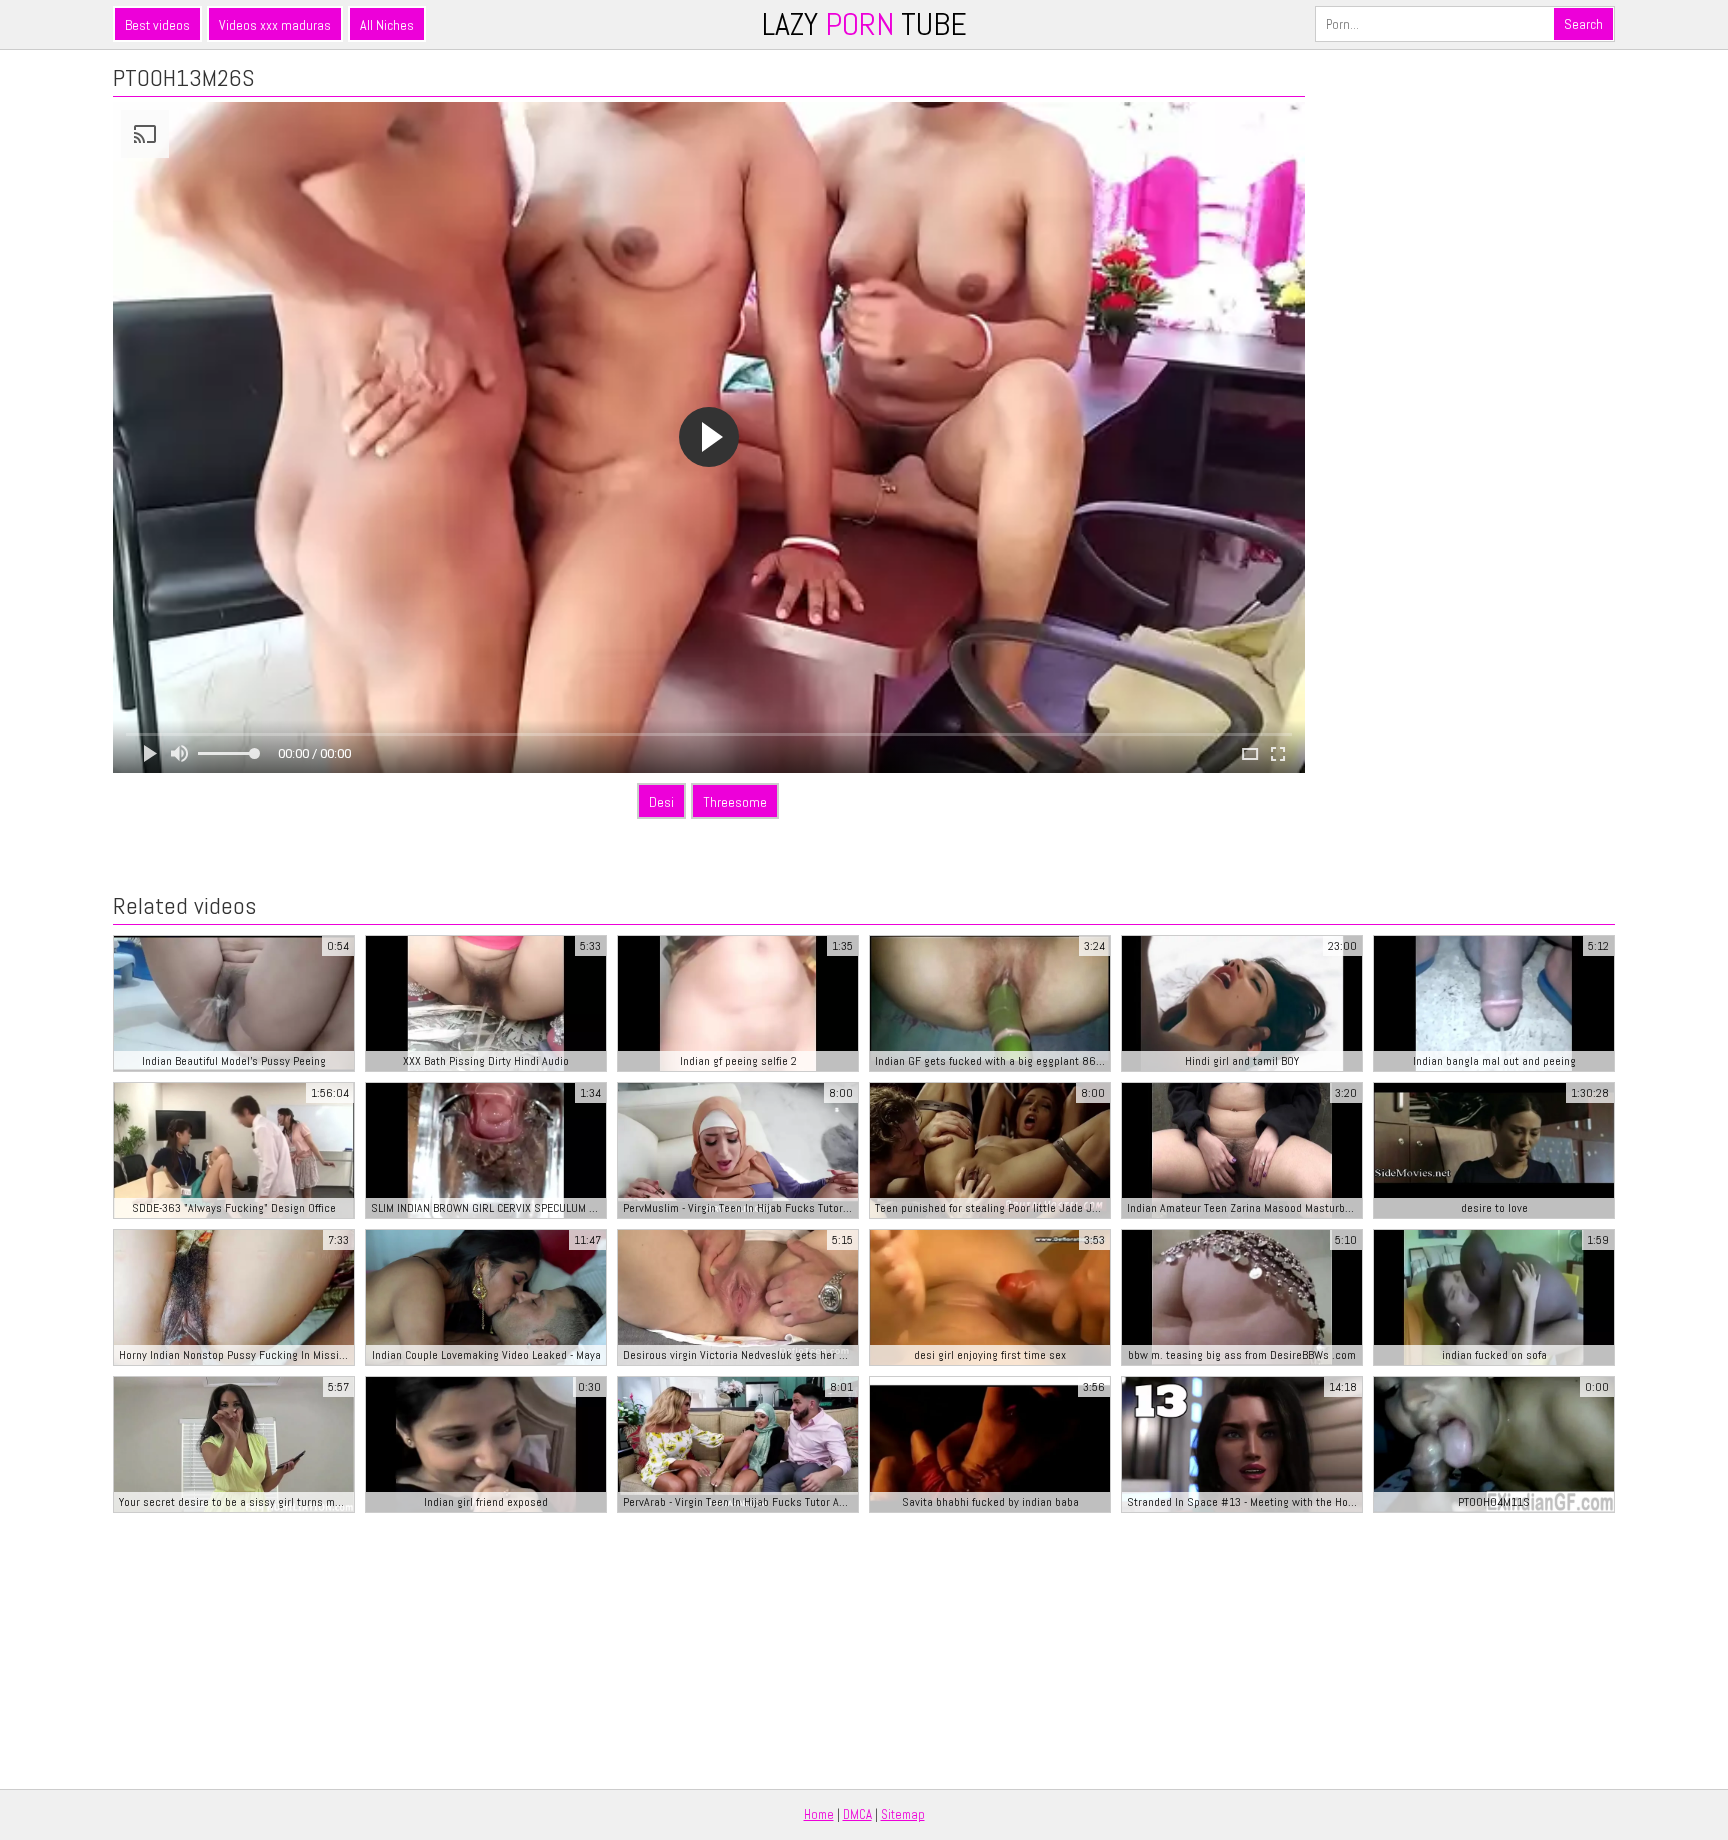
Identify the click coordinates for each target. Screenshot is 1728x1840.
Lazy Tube (864, 24)
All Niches (387, 25)
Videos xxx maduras (275, 25)
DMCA (857, 1814)
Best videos (157, 25)
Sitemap (903, 1814)
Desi (661, 802)
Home (819, 1814)
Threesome (735, 802)
